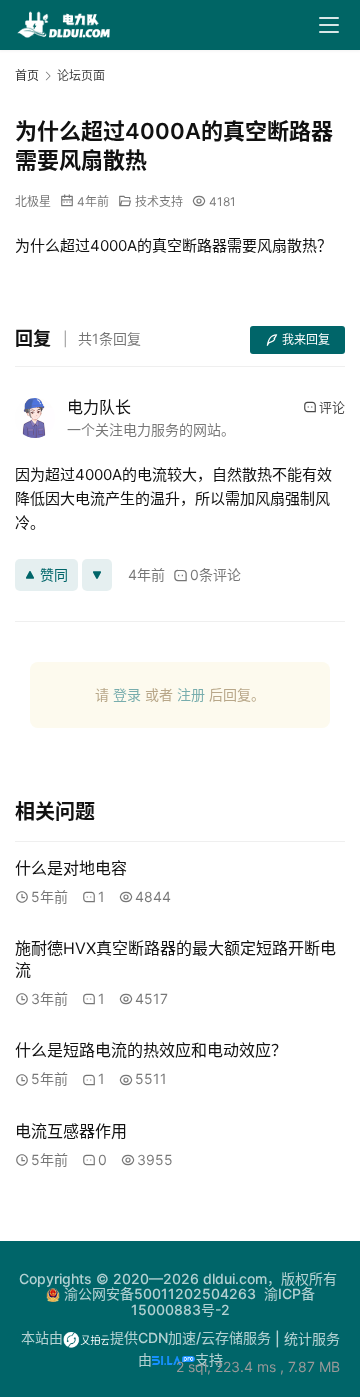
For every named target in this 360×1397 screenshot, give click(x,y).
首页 (27, 75)
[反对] (97, 575)
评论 (332, 407)
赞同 (54, 574)
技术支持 (159, 201)
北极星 (33, 201)
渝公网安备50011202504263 (160, 1293)
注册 (191, 694)
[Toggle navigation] (329, 25)
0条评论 (215, 574)
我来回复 (306, 339)
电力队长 (99, 407)
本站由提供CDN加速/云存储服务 (146, 1337)
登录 (127, 694)
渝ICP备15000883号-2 (223, 1301)
